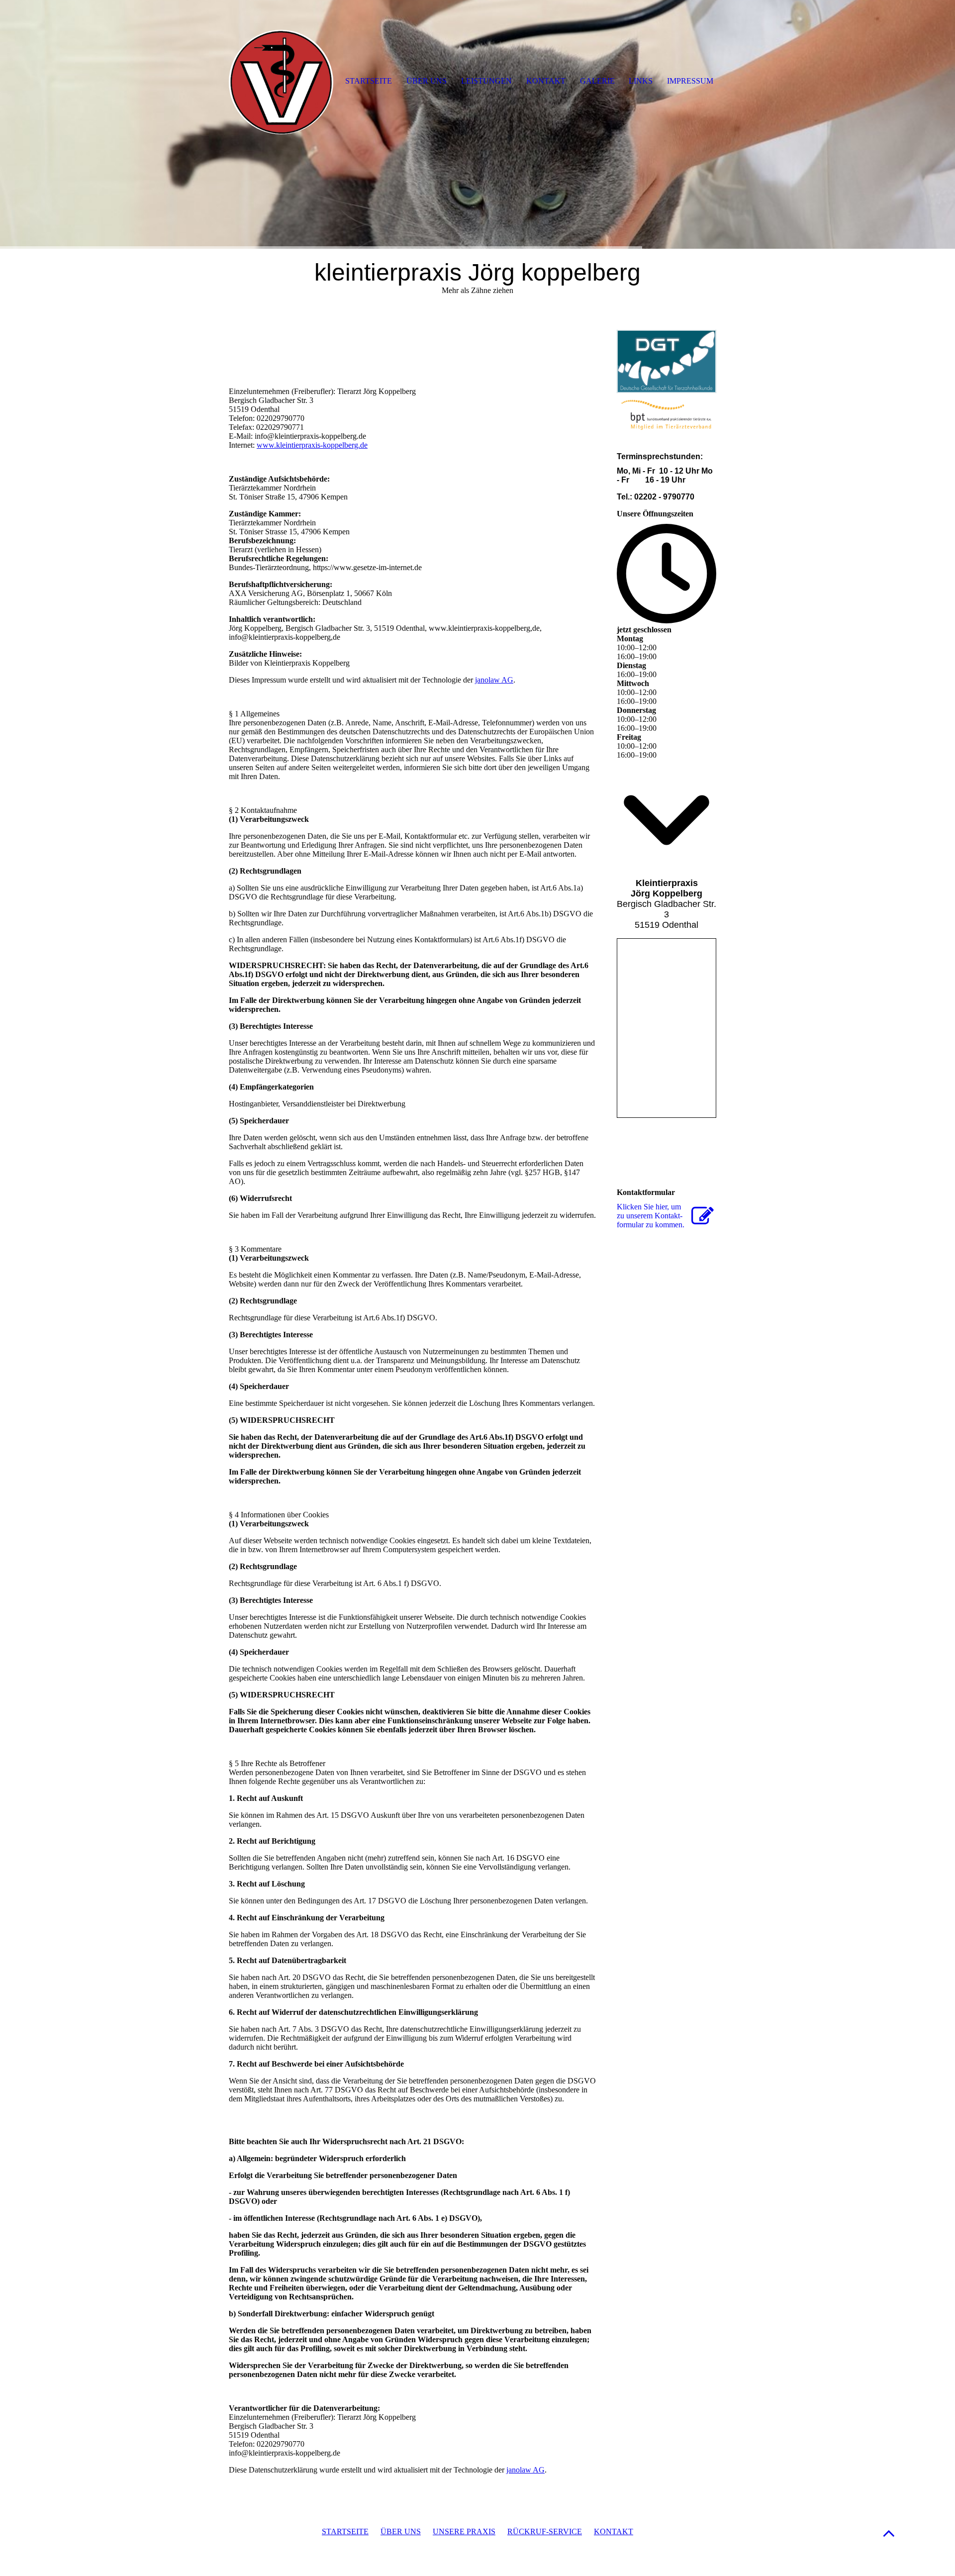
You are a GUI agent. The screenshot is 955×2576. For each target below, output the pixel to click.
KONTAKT (614, 2531)
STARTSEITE (345, 2531)
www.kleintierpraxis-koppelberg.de (312, 445)
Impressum (690, 81)
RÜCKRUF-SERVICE (545, 2531)
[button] (889, 2533)
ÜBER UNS (401, 2531)
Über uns (427, 81)
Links (641, 81)
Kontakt (546, 81)
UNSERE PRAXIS (464, 2531)
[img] (477, 124)
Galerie (597, 81)
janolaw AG (494, 680)
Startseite (369, 81)
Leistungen (486, 81)
